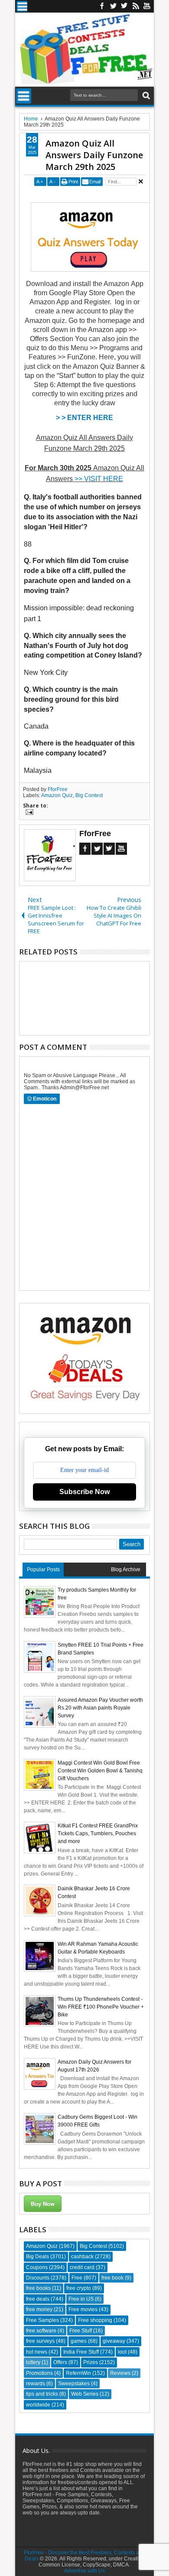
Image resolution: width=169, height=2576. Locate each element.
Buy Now (43, 2203)
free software (41, 2331)
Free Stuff (81, 2331)
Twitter (113, 6)
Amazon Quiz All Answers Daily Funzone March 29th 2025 (94, 155)
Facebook (102, 6)
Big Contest (89, 795)
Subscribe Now (84, 1492)
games (79, 2341)
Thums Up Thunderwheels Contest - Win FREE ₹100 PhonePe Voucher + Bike (101, 2007)
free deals (38, 2299)
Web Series (85, 2394)
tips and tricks (42, 2394)
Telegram (109, 849)
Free (77, 2278)
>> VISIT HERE (99, 479)
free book (112, 2278)
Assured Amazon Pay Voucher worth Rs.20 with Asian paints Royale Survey (100, 1708)
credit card (82, 2267)
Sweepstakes (74, 2384)
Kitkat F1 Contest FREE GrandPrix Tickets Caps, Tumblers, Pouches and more (98, 1833)
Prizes (91, 2362)
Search (145, 96)
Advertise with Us (84, 2571)
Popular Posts (43, 1570)
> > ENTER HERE (84, 418)
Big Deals (37, 2257)
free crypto (79, 2288)
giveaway (114, 2341)
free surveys (40, 2341)
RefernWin (78, 2373)
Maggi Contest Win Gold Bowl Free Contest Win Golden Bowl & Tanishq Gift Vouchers (100, 1771)
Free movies (83, 2309)
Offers (60, 2362)
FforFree (58, 789)
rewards (36, 2384)
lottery (33, 2362)
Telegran (124, 6)
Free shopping (95, 2320)
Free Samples (42, 2320)
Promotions (39, 2373)
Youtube (147, 6)
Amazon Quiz (57, 795)
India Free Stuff (81, 2352)
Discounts (38, 2278)
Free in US (81, 2299)
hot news (37, 2352)
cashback (82, 2257)
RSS (136, 6)
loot (122, 2352)
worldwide (38, 2405)
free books (38, 2288)
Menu (22, 6)
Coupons (37, 2267)
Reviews (120, 2373)
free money (39, 2309)
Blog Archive (126, 1570)
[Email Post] (28, 813)
